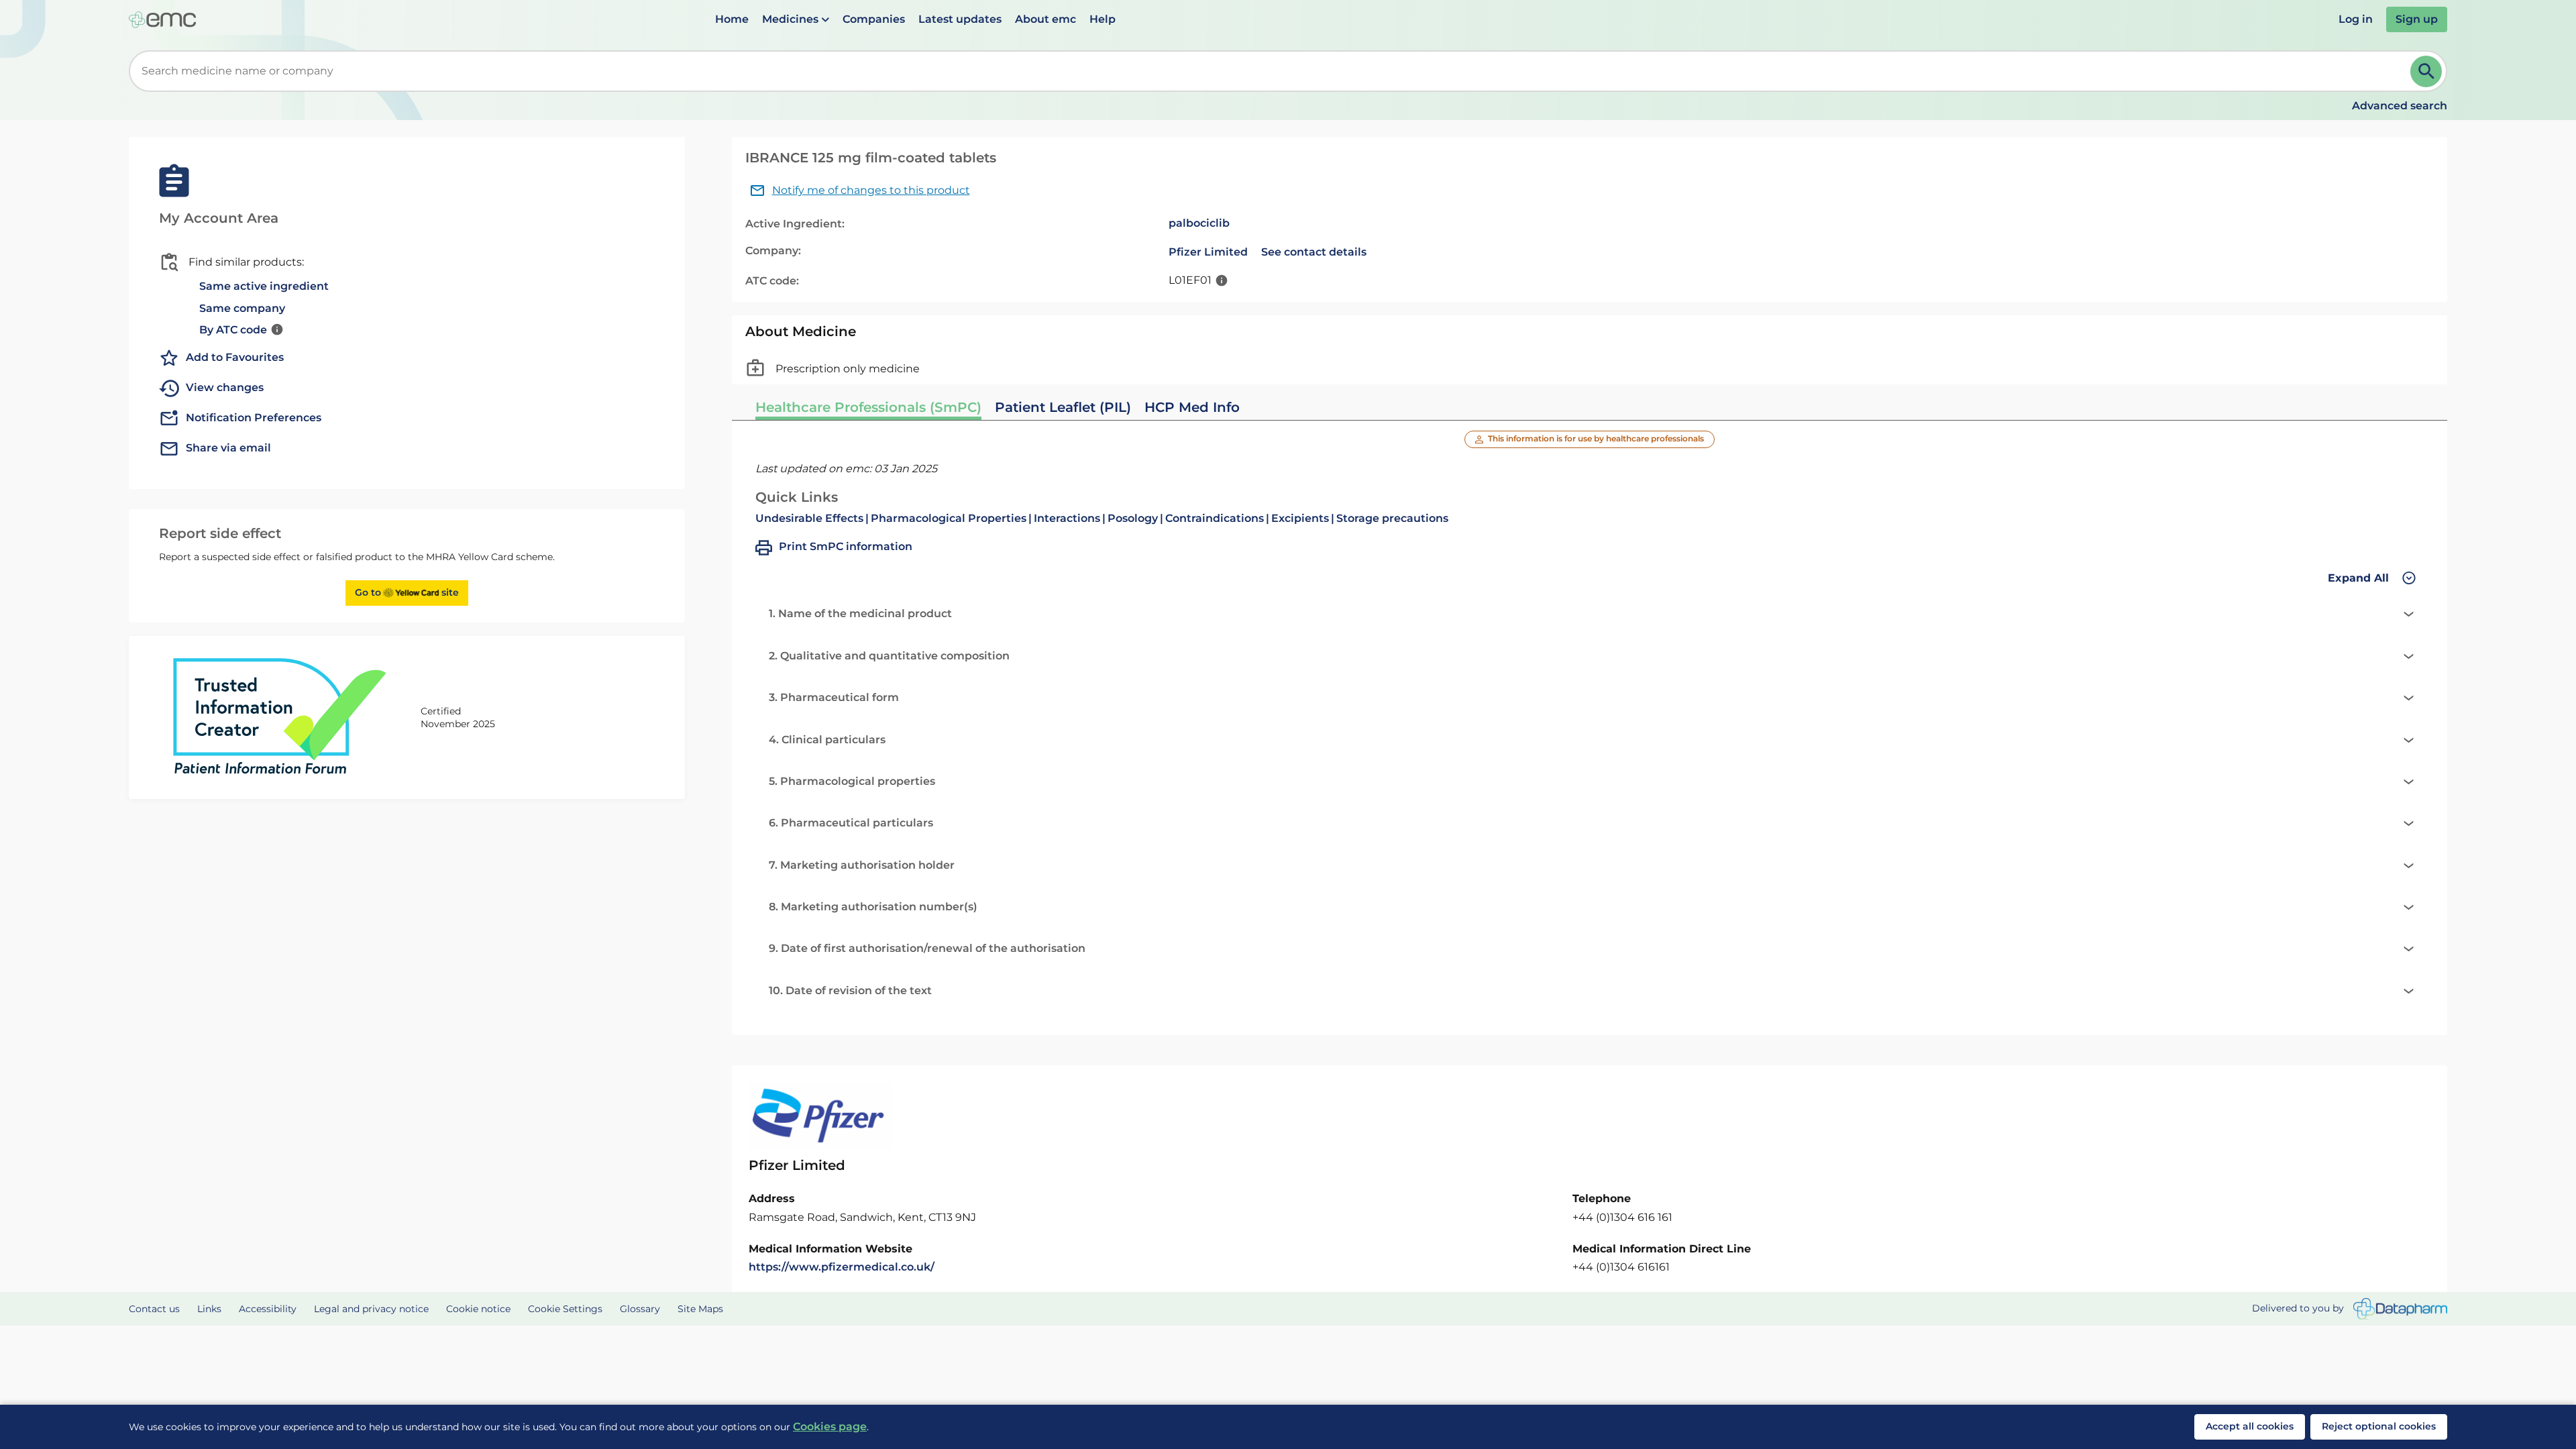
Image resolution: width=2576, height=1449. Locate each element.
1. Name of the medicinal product (860, 613)
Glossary (640, 1309)
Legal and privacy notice (371, 1309)
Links (209, 1309)
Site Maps (700, 1309)
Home (732, 19)
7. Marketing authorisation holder (862, 865)
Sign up (2417, 19)
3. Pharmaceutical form (834, 697)
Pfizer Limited (1208, 252)
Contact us (154, 1309)
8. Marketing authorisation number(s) (873, 907)
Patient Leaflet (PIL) (1063, 407)
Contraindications (1215, 518)
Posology (1133, 518)
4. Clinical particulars (827, 740)
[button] (796, 19)
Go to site (407, 592)
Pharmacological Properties (949, 518)
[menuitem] (732, 19)
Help (1103, 19)
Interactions (1067, 518)
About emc (1045, 19)
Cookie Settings (565, 1309)
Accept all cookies (2250, 1426)
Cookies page (830, 1427)
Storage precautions (1392, 518)
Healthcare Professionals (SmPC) (868, 407)
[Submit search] (2426, 71)
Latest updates (960, 19)
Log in (2356, 19)
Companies (874, 19)
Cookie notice (478, 1309)
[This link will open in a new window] (2400, 1309)
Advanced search (2400, 106)
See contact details (1314, 252)
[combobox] (1272, 71)
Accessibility (268, 1309)
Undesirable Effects (809, 518)
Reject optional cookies (2379, 1426)
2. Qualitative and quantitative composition (889, 656)
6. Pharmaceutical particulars (851, 823)
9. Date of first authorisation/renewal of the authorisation (927, 948)
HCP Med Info (1192, 407)
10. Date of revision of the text (850, 990)
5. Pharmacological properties (852, 781)
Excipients (1300, 518)
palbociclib (1199, 223)
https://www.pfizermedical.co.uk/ (842, 1267)
